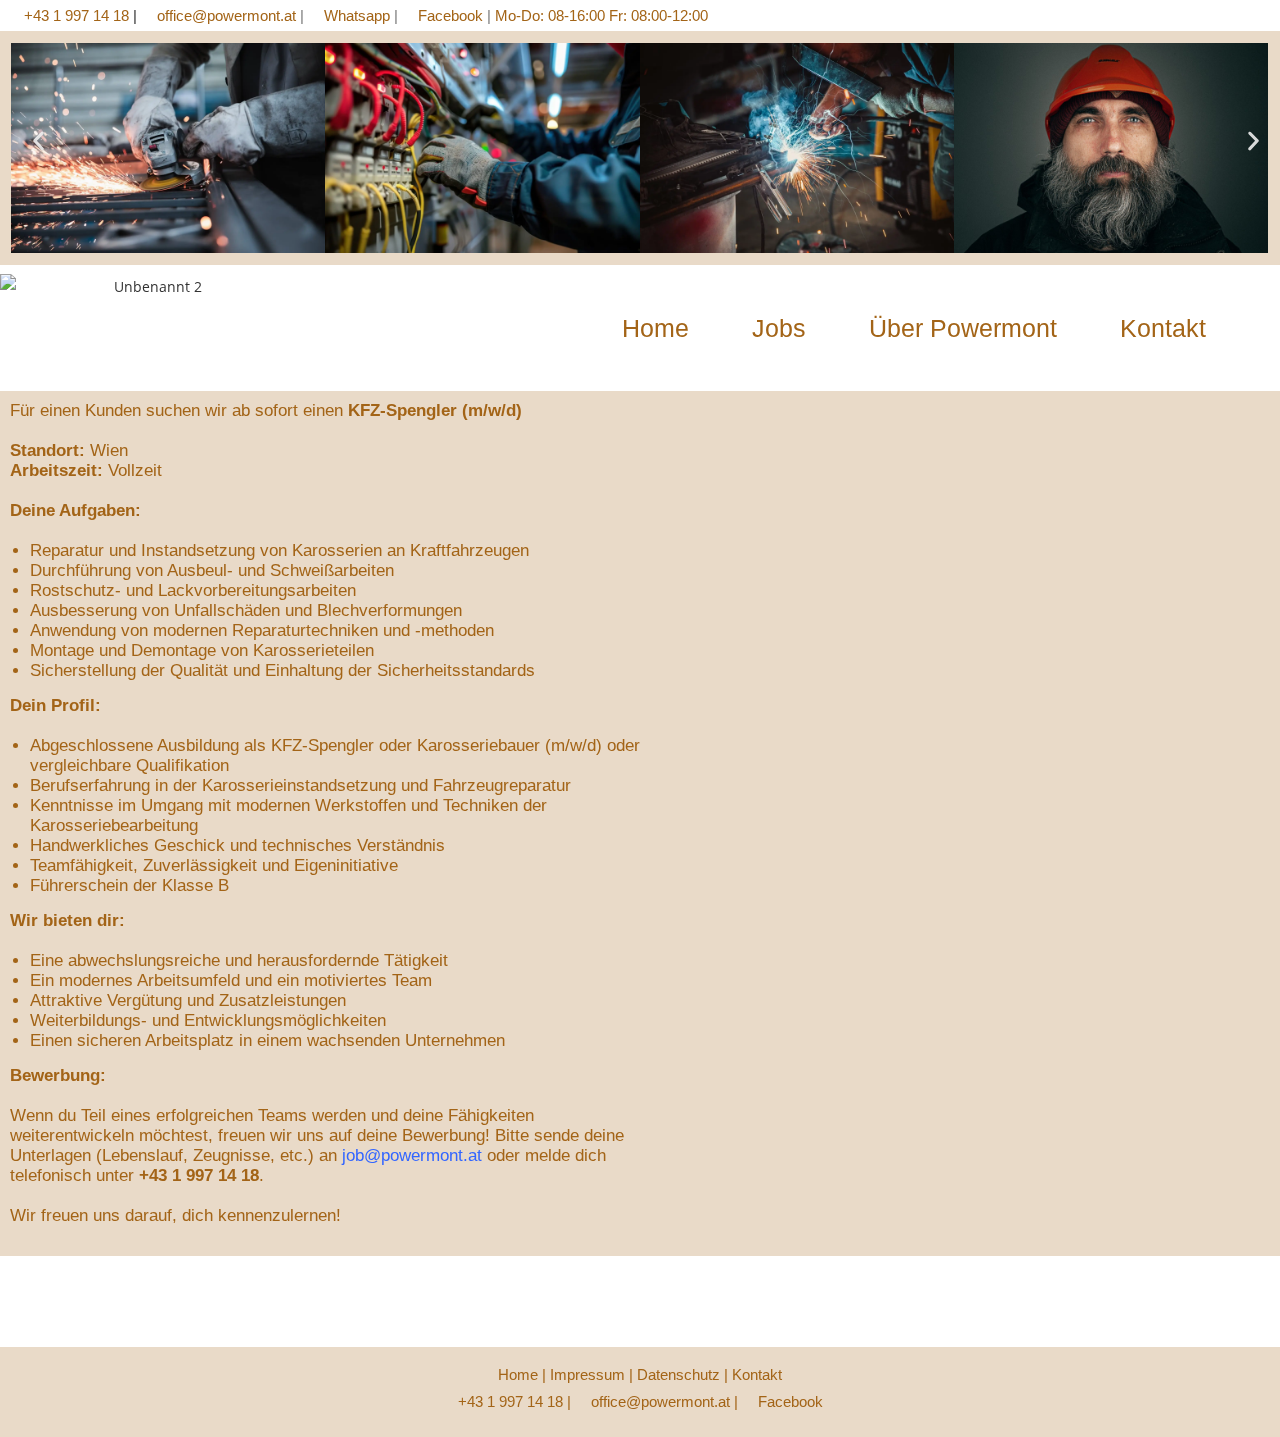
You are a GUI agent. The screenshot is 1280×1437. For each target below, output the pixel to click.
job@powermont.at (412, 1155)
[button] (38, 141)
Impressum (587, 1374)
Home (655, 328)
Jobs (779, 328)
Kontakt (1163, 328)
